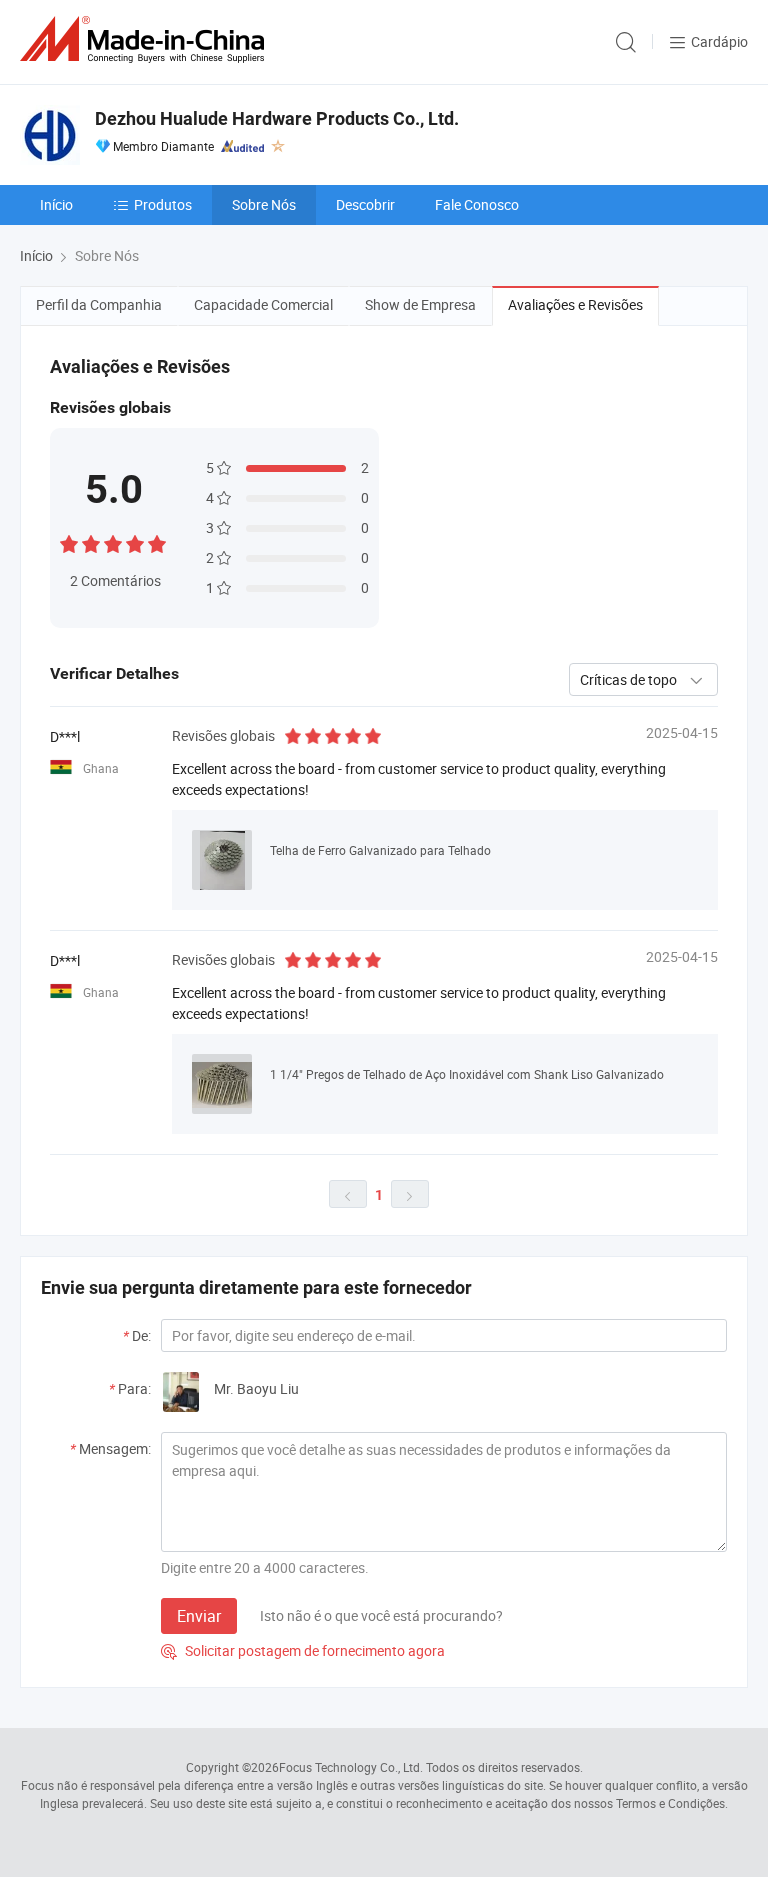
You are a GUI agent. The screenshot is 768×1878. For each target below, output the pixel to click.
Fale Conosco (477, 204)
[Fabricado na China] (146, 39)
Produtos (163, 204)
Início (56, 204)
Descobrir (365, 204)
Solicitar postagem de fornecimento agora (303, 1650)
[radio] (69, 541)
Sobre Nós (264, 204)
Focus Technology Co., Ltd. (351, 1767)
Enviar (199, 1616)
